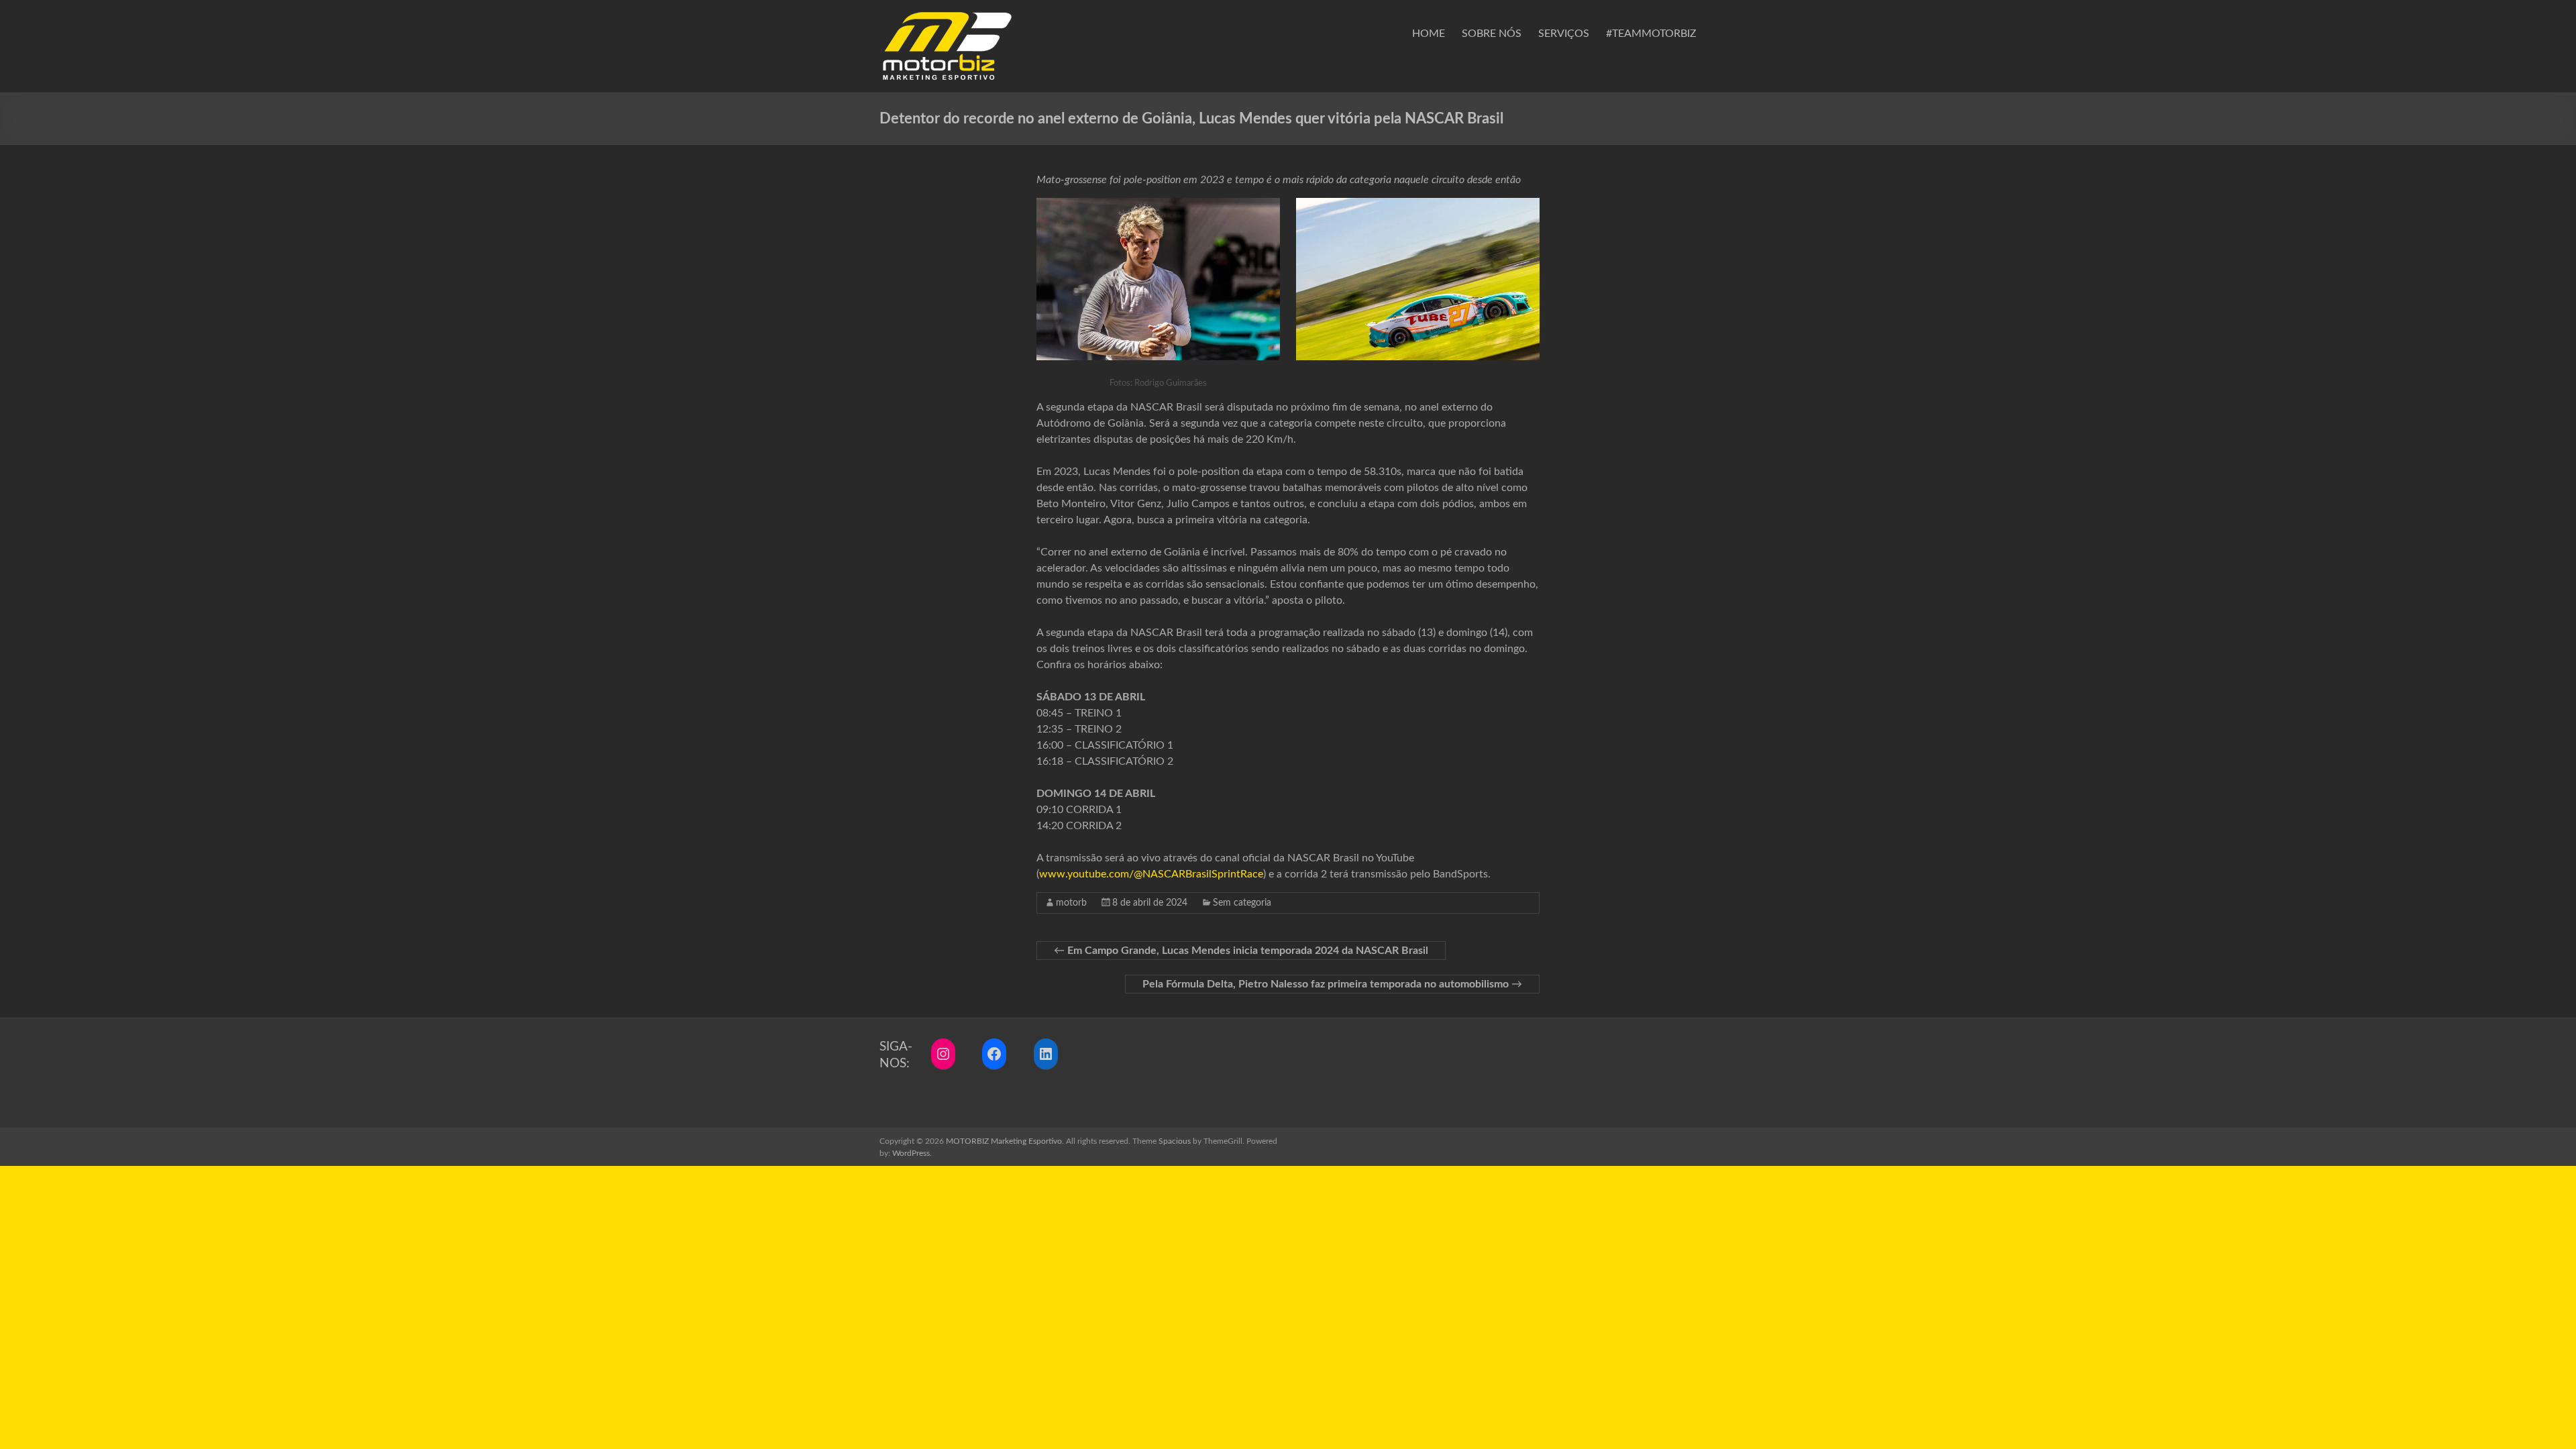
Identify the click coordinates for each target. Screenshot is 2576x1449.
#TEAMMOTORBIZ (1651, 34)
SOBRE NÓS (1492, 34)
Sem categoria (1242, 903)
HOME (1429, 34)
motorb (1071, 903)
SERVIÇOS (1564, 34)
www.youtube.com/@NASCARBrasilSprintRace (1151, 874)
